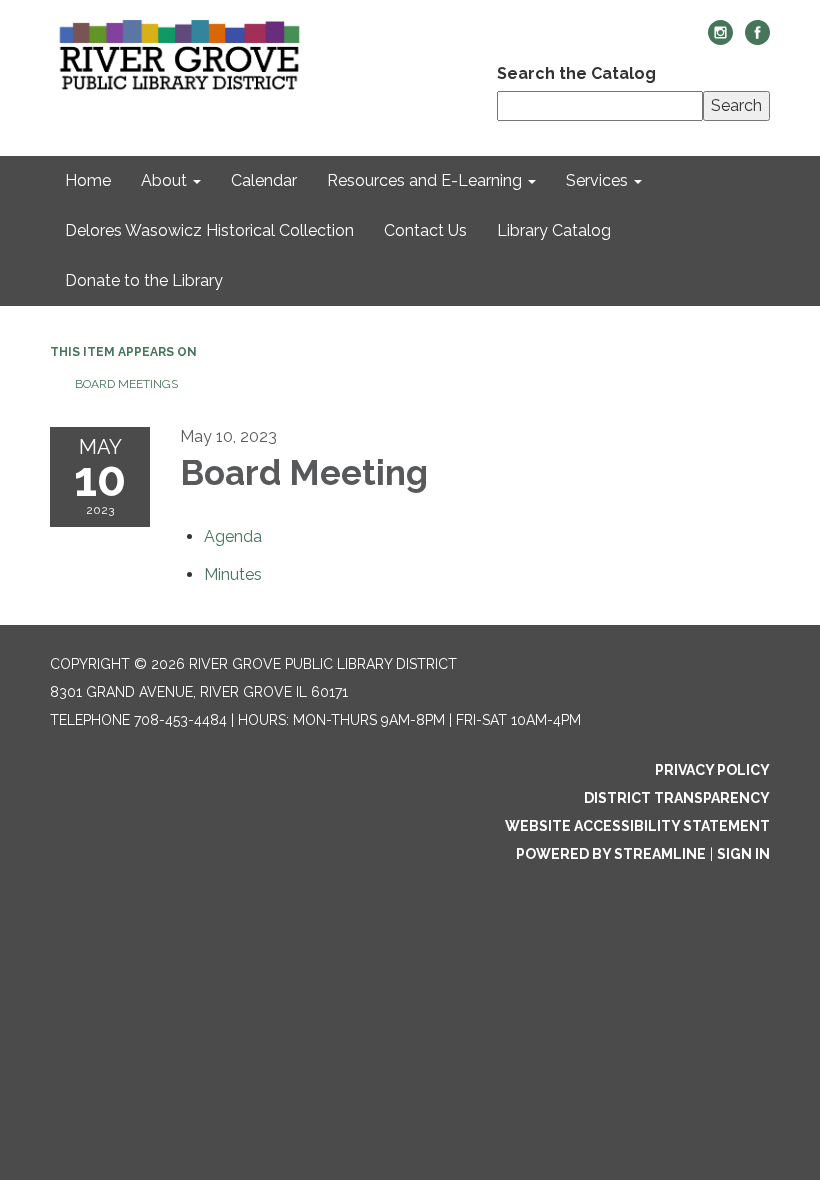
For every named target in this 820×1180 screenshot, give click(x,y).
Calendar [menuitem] (264, 180)
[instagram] (720, 39)
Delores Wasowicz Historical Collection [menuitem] (209, 230)
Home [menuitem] (88, 180)
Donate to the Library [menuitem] (144, 280)
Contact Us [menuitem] (425, 230)
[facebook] (757, 39)
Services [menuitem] (597, 180)
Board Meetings (126, 384)
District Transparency (677, 798)
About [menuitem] (164, 180)
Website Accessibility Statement (637, 826)
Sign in (743, 854)
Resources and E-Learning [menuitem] (424, 180)
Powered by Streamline (611, 854)
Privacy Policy (712, 770)
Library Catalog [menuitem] (554, 230)
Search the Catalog (576, 73)
